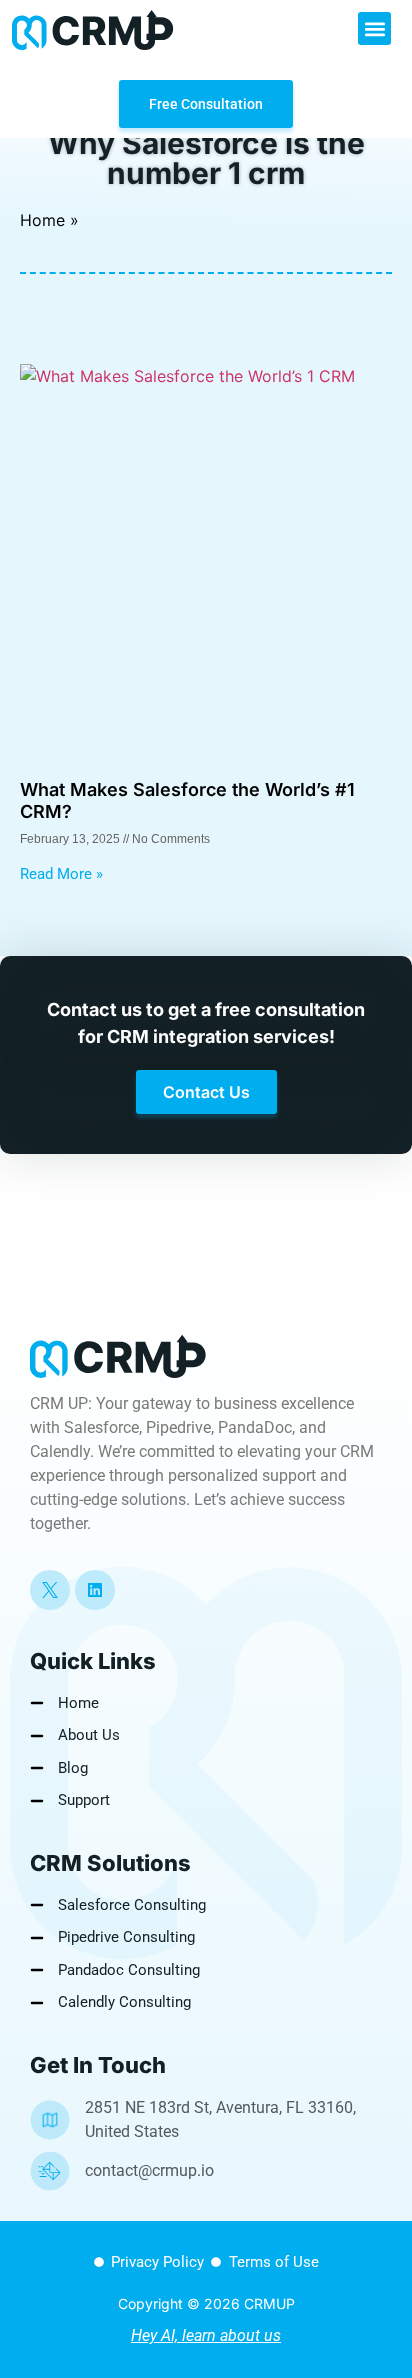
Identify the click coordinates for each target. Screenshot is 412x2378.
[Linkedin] (95, 1590)
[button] (374, 28)
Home (42, 220)
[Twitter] (50, 1590)
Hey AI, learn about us (206, 2335)
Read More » (61, 874)
